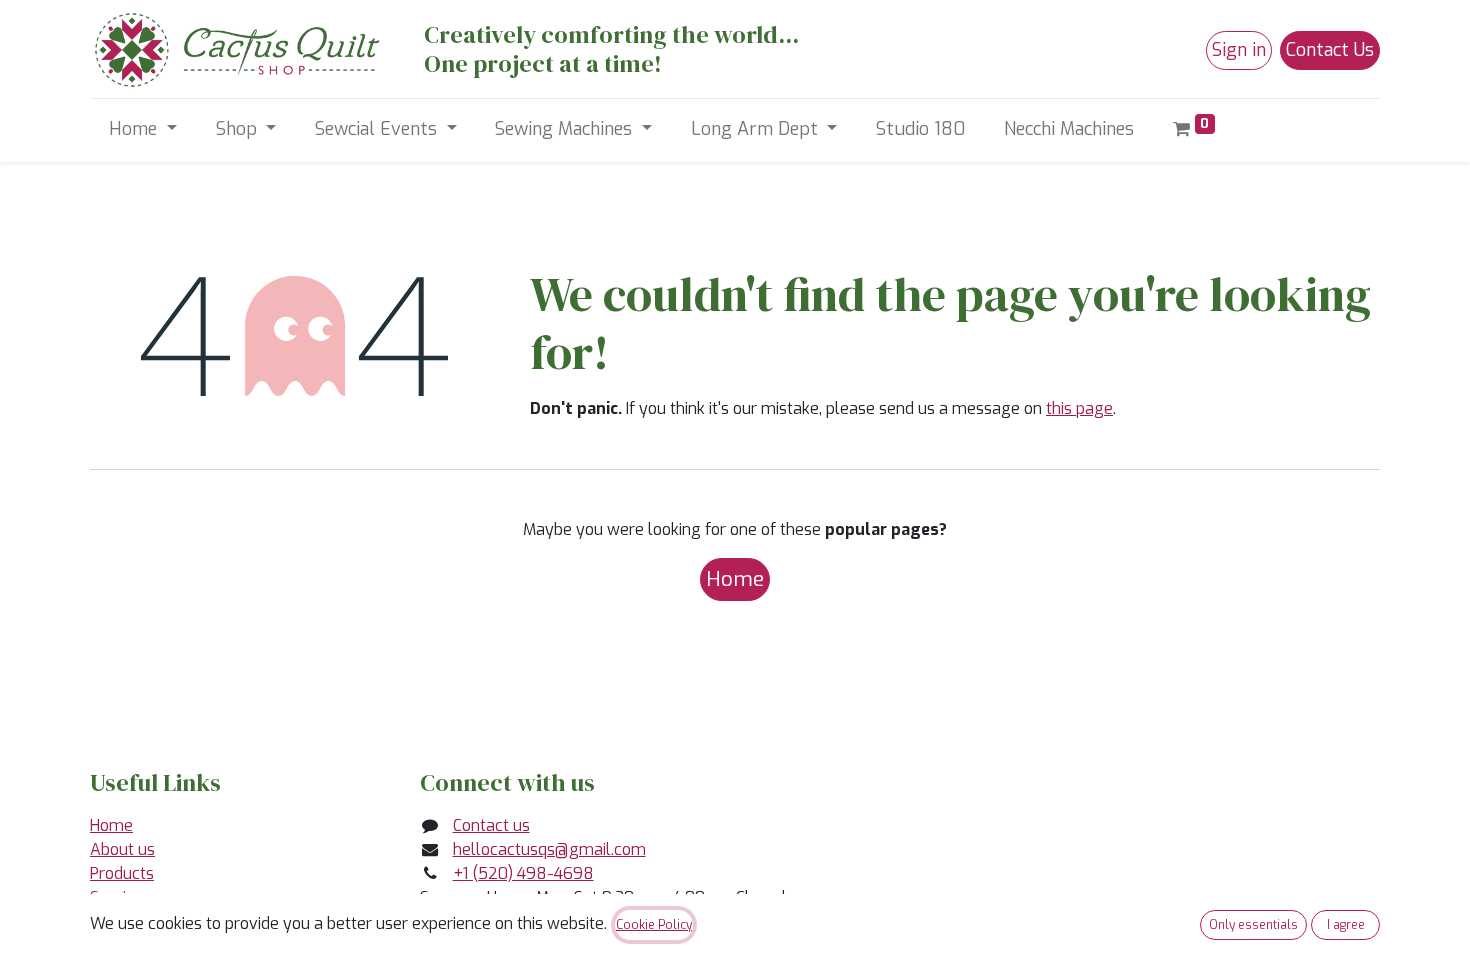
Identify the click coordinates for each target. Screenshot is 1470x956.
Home (735, 579)
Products (122, 873)
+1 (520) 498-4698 (523, 873)
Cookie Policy (654, 925)
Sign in (1239, 50)
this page (1079, 408)
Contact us (491, 825)
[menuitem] (921, 129)
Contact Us (1330, 50)
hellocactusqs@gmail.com (549, 849)
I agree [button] (1346, 925)
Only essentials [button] (1253, 925)
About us (122, 849)
